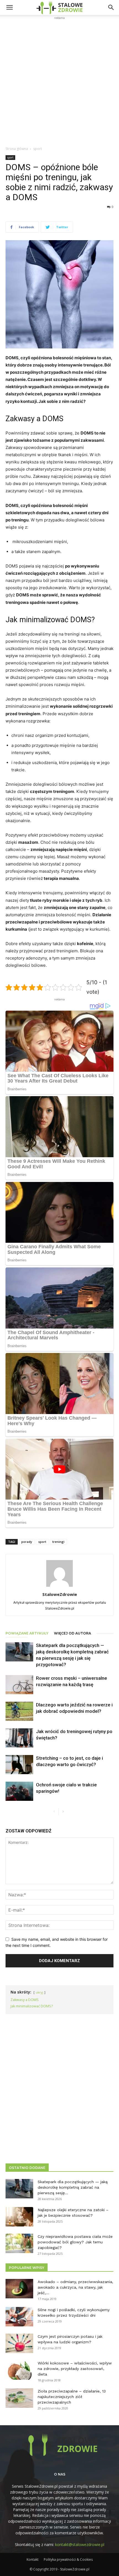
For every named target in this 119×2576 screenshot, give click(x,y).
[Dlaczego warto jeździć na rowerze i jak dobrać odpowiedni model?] (19, 1711)
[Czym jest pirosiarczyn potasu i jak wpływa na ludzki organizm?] (19, 2343)
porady (27, 1542)
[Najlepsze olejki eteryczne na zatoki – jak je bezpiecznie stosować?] (19, 2217)
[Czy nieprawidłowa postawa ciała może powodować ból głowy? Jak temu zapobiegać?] (19, 2243)
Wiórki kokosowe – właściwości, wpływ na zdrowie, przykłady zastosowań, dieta (75, 2369)
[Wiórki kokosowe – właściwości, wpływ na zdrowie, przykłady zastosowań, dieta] (19, 2370)
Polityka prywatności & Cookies (68, 2559)
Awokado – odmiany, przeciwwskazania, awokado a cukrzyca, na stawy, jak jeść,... (75, 2287)
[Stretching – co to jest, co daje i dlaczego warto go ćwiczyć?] (19, 1765)
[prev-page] (54, 1812)
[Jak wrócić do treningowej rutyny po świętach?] (19, 1738)
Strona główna (17, 149)
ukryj (39, 1992)
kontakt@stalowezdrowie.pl (80, 2544)
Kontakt (33, 2559)
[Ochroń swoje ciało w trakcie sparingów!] (19, 1791)
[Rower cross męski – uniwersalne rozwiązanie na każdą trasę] (19, 1685)
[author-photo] (59, 1587)
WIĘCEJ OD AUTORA (73, 1633)
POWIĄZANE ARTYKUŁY (27, 1633)
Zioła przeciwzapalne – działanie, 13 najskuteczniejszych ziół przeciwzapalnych (72, 2397)
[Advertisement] (59, 81)
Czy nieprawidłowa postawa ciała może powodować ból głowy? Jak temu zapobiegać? (75, 2242)
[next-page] (63, 1812)
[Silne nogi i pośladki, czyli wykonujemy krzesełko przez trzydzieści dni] (19, 2317)
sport (37, 149)
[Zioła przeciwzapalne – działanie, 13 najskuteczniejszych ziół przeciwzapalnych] (19, 2398)
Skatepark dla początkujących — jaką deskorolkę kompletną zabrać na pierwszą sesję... (73, 2187)
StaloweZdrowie (60, 1594)
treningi (58, 1542)
